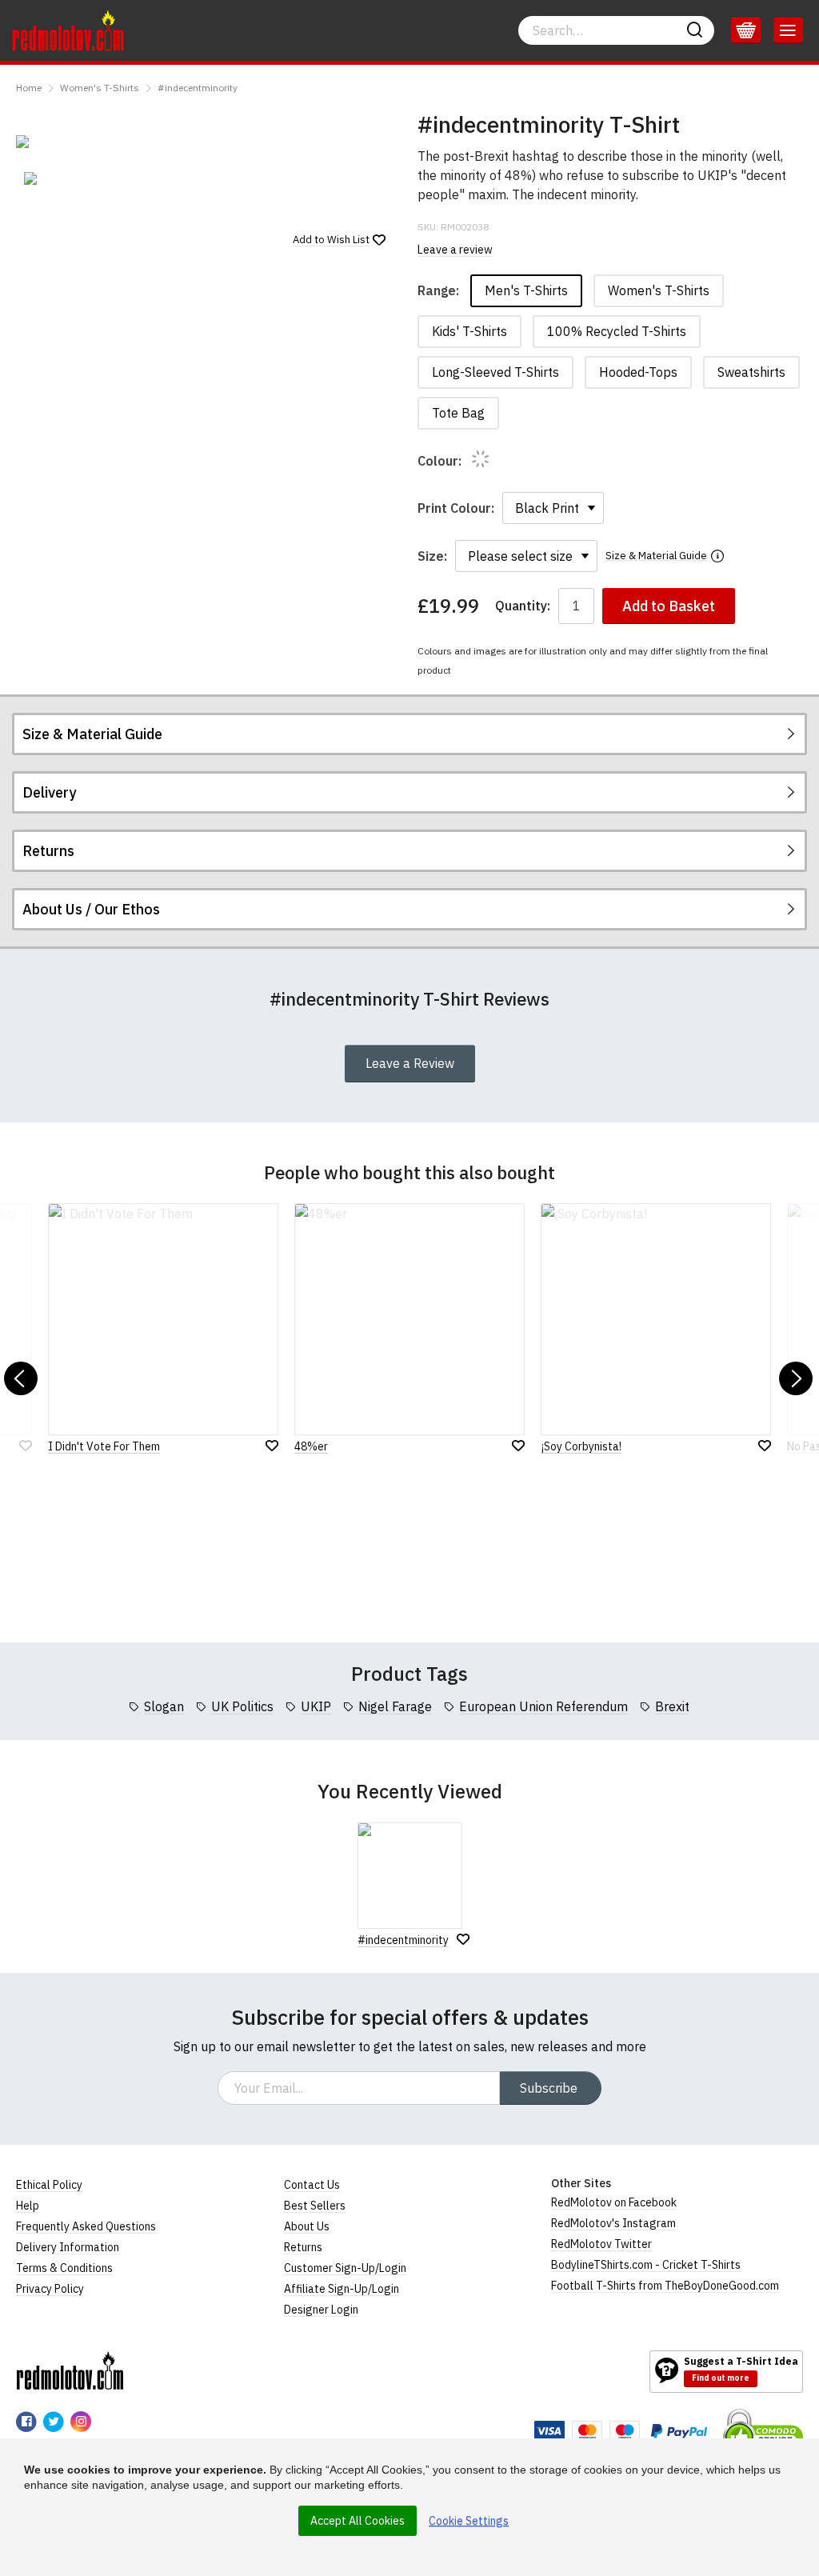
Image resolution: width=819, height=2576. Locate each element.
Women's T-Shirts (100, 88)
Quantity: (523, 606)
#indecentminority (198, 88)
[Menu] (788, 30)
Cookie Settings (469, 2521)
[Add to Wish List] (463, 1939)
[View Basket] (746, 30)
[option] (78, 178)
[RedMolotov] (70, 2370)
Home (29, 88)
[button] (21, 1378)
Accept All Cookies (358, 2521)
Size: (432, 556)
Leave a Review (410, 1063)
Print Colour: (456, 508)
